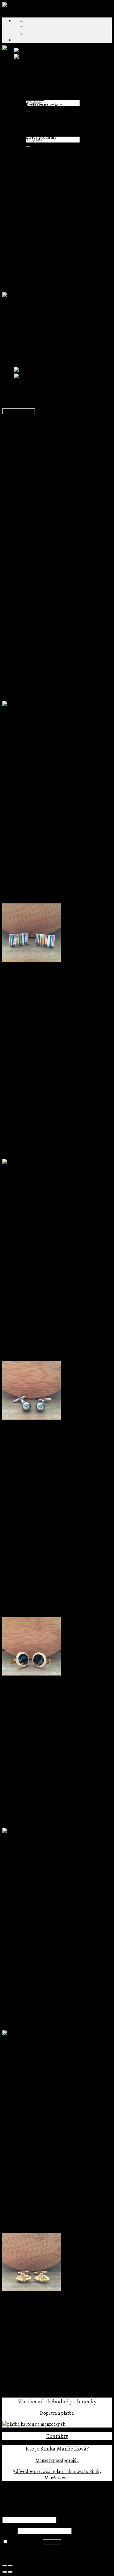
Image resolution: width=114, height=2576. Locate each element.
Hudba (44, 201)
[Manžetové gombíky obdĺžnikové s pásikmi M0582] (47, 1162)
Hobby (44, 195)
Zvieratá (46, 208)
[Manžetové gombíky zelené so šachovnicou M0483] (51, 2034)
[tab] (63, 435)
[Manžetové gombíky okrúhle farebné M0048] (59, 57)
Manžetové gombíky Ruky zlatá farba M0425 (46, 2312)
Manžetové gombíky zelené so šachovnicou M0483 (51, 2056)
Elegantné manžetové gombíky (56, 176)
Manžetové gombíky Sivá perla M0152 (39, 1440)
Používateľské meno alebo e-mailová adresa (47, 2513)
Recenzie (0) (26, 441)
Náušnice (35, 99)
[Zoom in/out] (10, 2566)
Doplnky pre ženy (31, 79)
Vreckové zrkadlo (43, 112)
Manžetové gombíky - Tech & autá (59, 220)
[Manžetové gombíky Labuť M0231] (39, 1831)
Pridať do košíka (19, 411)
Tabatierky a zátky (32, 278)
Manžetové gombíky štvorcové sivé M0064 (44, 726)
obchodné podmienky (70, 2401)
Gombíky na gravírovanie (50, 156)
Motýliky (23, 252)
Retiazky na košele (44, 105)
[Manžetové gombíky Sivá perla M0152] (32, 1418)
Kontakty (57, 2436)
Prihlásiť (52, 2542)
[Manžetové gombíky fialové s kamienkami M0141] (56, 51)
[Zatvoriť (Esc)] (5, 2566)
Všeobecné (31, 2401)
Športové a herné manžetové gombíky (63, 240)
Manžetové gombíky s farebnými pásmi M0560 (48, 982)
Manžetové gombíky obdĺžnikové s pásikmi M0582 (52, 1184)
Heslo (9, 2531)
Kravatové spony (30, 144)
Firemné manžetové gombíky (43, 118)
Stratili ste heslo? (20, 2553)
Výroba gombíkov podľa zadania (58, 131)
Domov (9, 307)
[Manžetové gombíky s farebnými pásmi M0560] (32, 960)
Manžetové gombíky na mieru (43, 150)
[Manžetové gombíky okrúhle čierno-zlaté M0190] (32, 1674)
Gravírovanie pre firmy (48, 124)
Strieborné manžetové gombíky (45, 272)
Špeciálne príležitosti (35, 265)
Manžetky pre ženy (44, 92)
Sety (18, 259)
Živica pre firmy (41, 137)
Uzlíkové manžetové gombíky (55, 246)
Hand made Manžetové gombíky (57, 163)
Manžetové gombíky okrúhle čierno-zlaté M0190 (50, 1696)
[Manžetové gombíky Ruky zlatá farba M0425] (32, 2290)
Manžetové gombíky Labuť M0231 (35, 1853)
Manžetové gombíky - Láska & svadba (63, 214)
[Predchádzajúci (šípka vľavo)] (5, 2572)
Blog (18, 122)
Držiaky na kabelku (44, 86)
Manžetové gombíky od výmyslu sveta (51, 169)
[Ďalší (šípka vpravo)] (10, 2572)
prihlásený (35, 584)
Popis (20, 435)
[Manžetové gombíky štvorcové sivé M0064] (44, 704)
